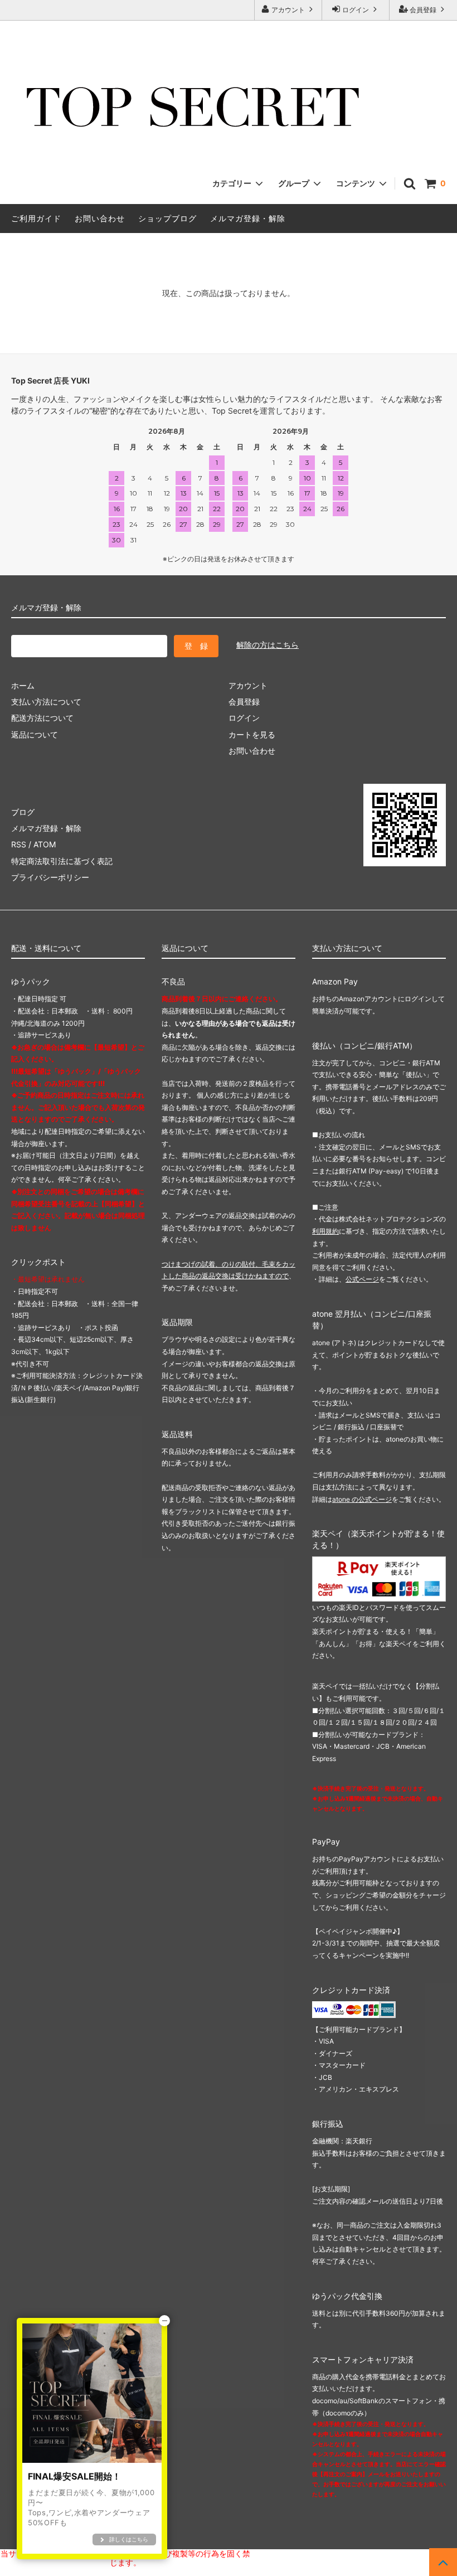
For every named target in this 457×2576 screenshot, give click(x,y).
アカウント (288, 10)
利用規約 (325, 1231)
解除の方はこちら (268, 645)
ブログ (23, 812)
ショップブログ (167, 218)
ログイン (356, 10)
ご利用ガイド (36, 218)
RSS (19, 844)
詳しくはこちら (129, 2539)
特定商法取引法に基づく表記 (62, 861)
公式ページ (362, 1279)
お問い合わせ (100, 218)
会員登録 (423, 10)
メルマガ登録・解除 (248, 218)
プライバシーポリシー (50, 877)
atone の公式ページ (362, 1499)
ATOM (45, 844)
